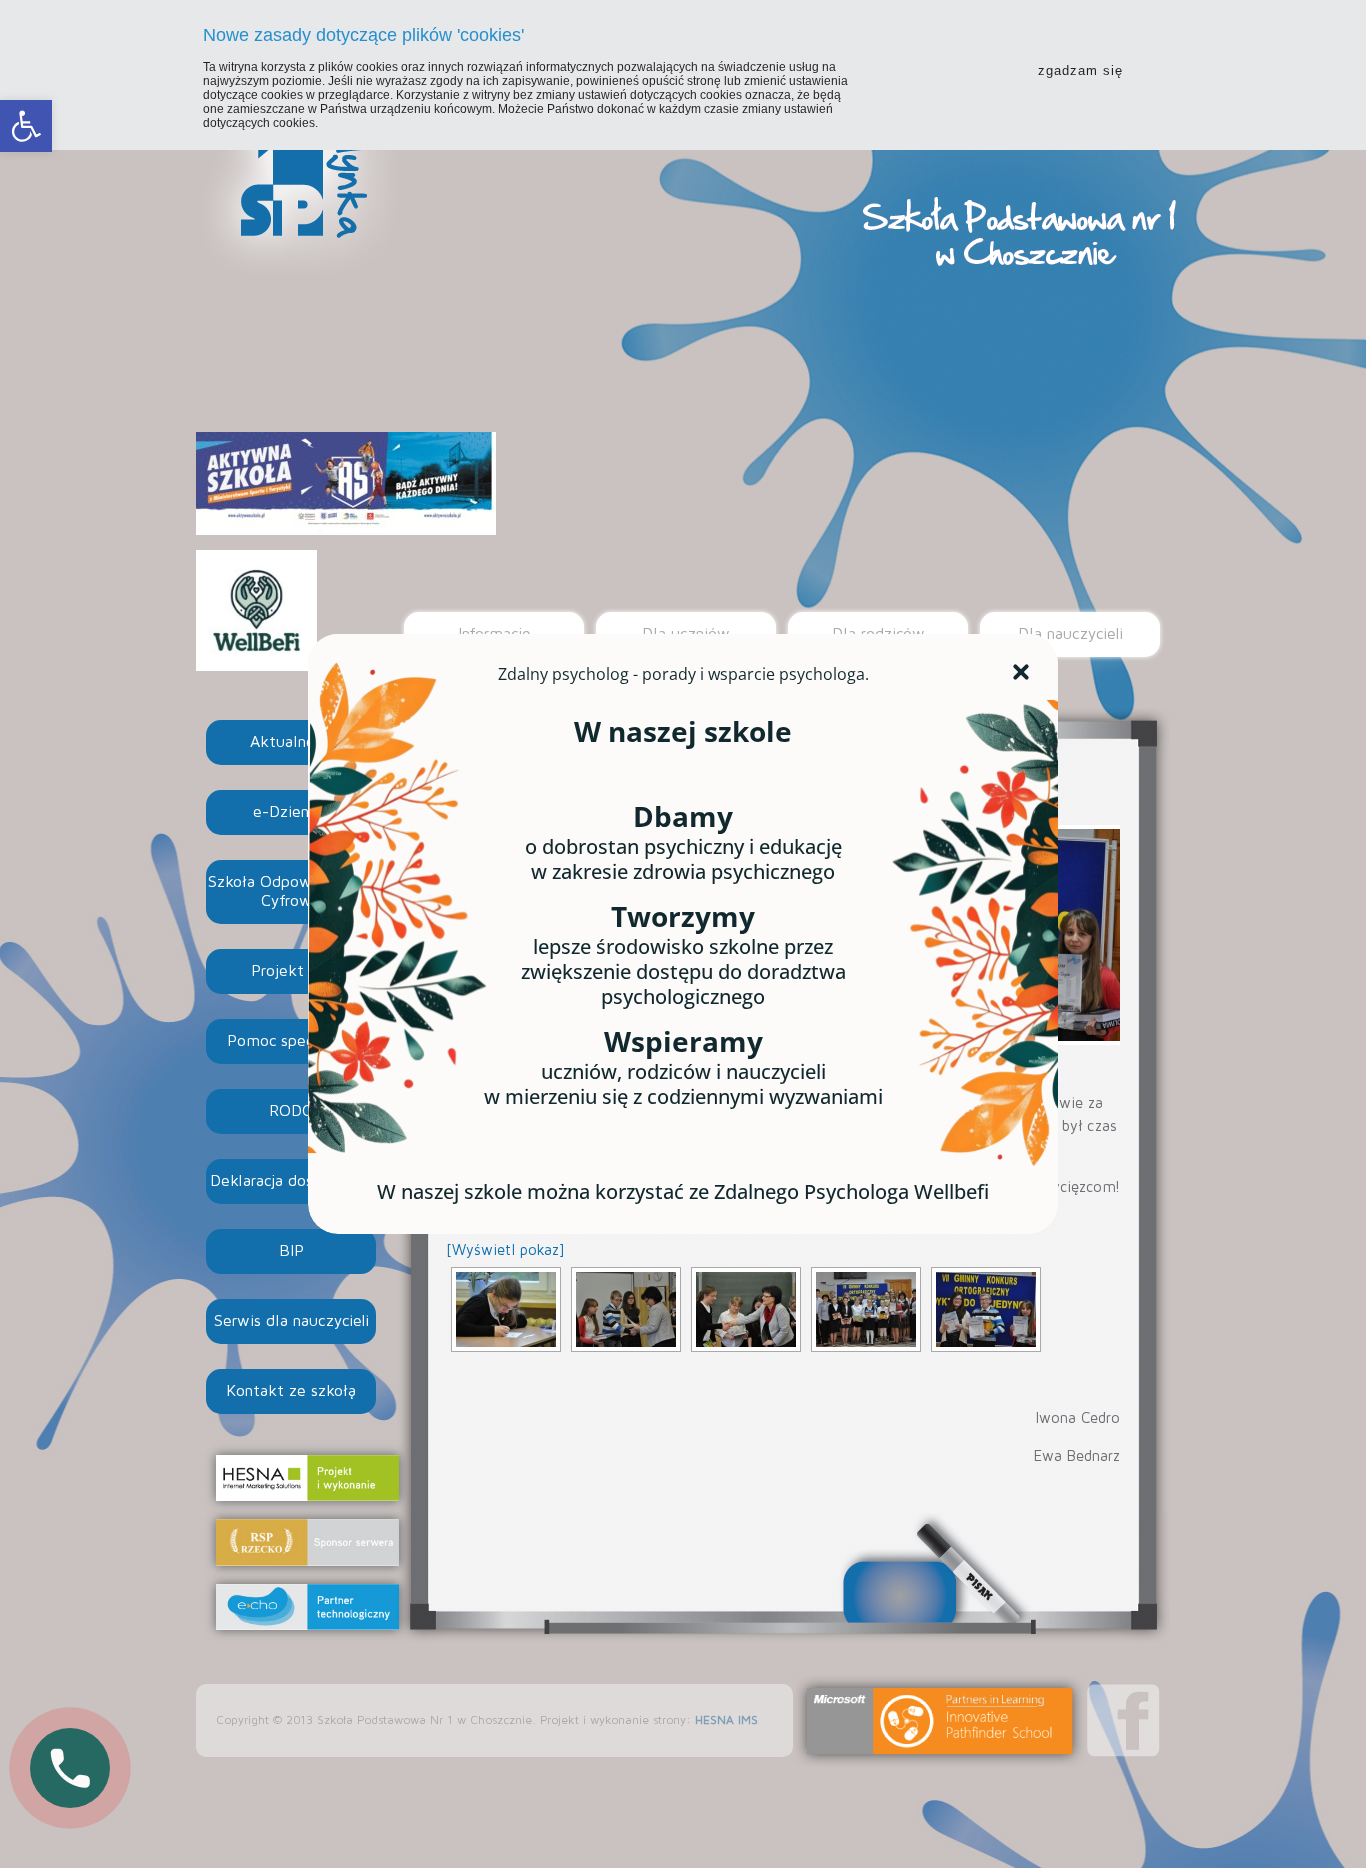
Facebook (1123, 1720)
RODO (291, 1111)
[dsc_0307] (746, 1309)
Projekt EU (291, 971)
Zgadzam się (1080, 70)
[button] (26, 126)
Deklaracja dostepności (291, 1181)
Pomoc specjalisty (291, 1041)
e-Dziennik (291, 812)
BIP (291, 1251)
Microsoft (940, 1721)
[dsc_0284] (506, 1309)
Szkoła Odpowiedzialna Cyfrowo (291, 891)
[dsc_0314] (866, 1309)
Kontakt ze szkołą (291, 1391)
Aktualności (291, 742)
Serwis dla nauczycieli (291, 1321)
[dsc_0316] (986, 1309)
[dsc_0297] (626, 1309)
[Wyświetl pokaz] (505, 1250)
